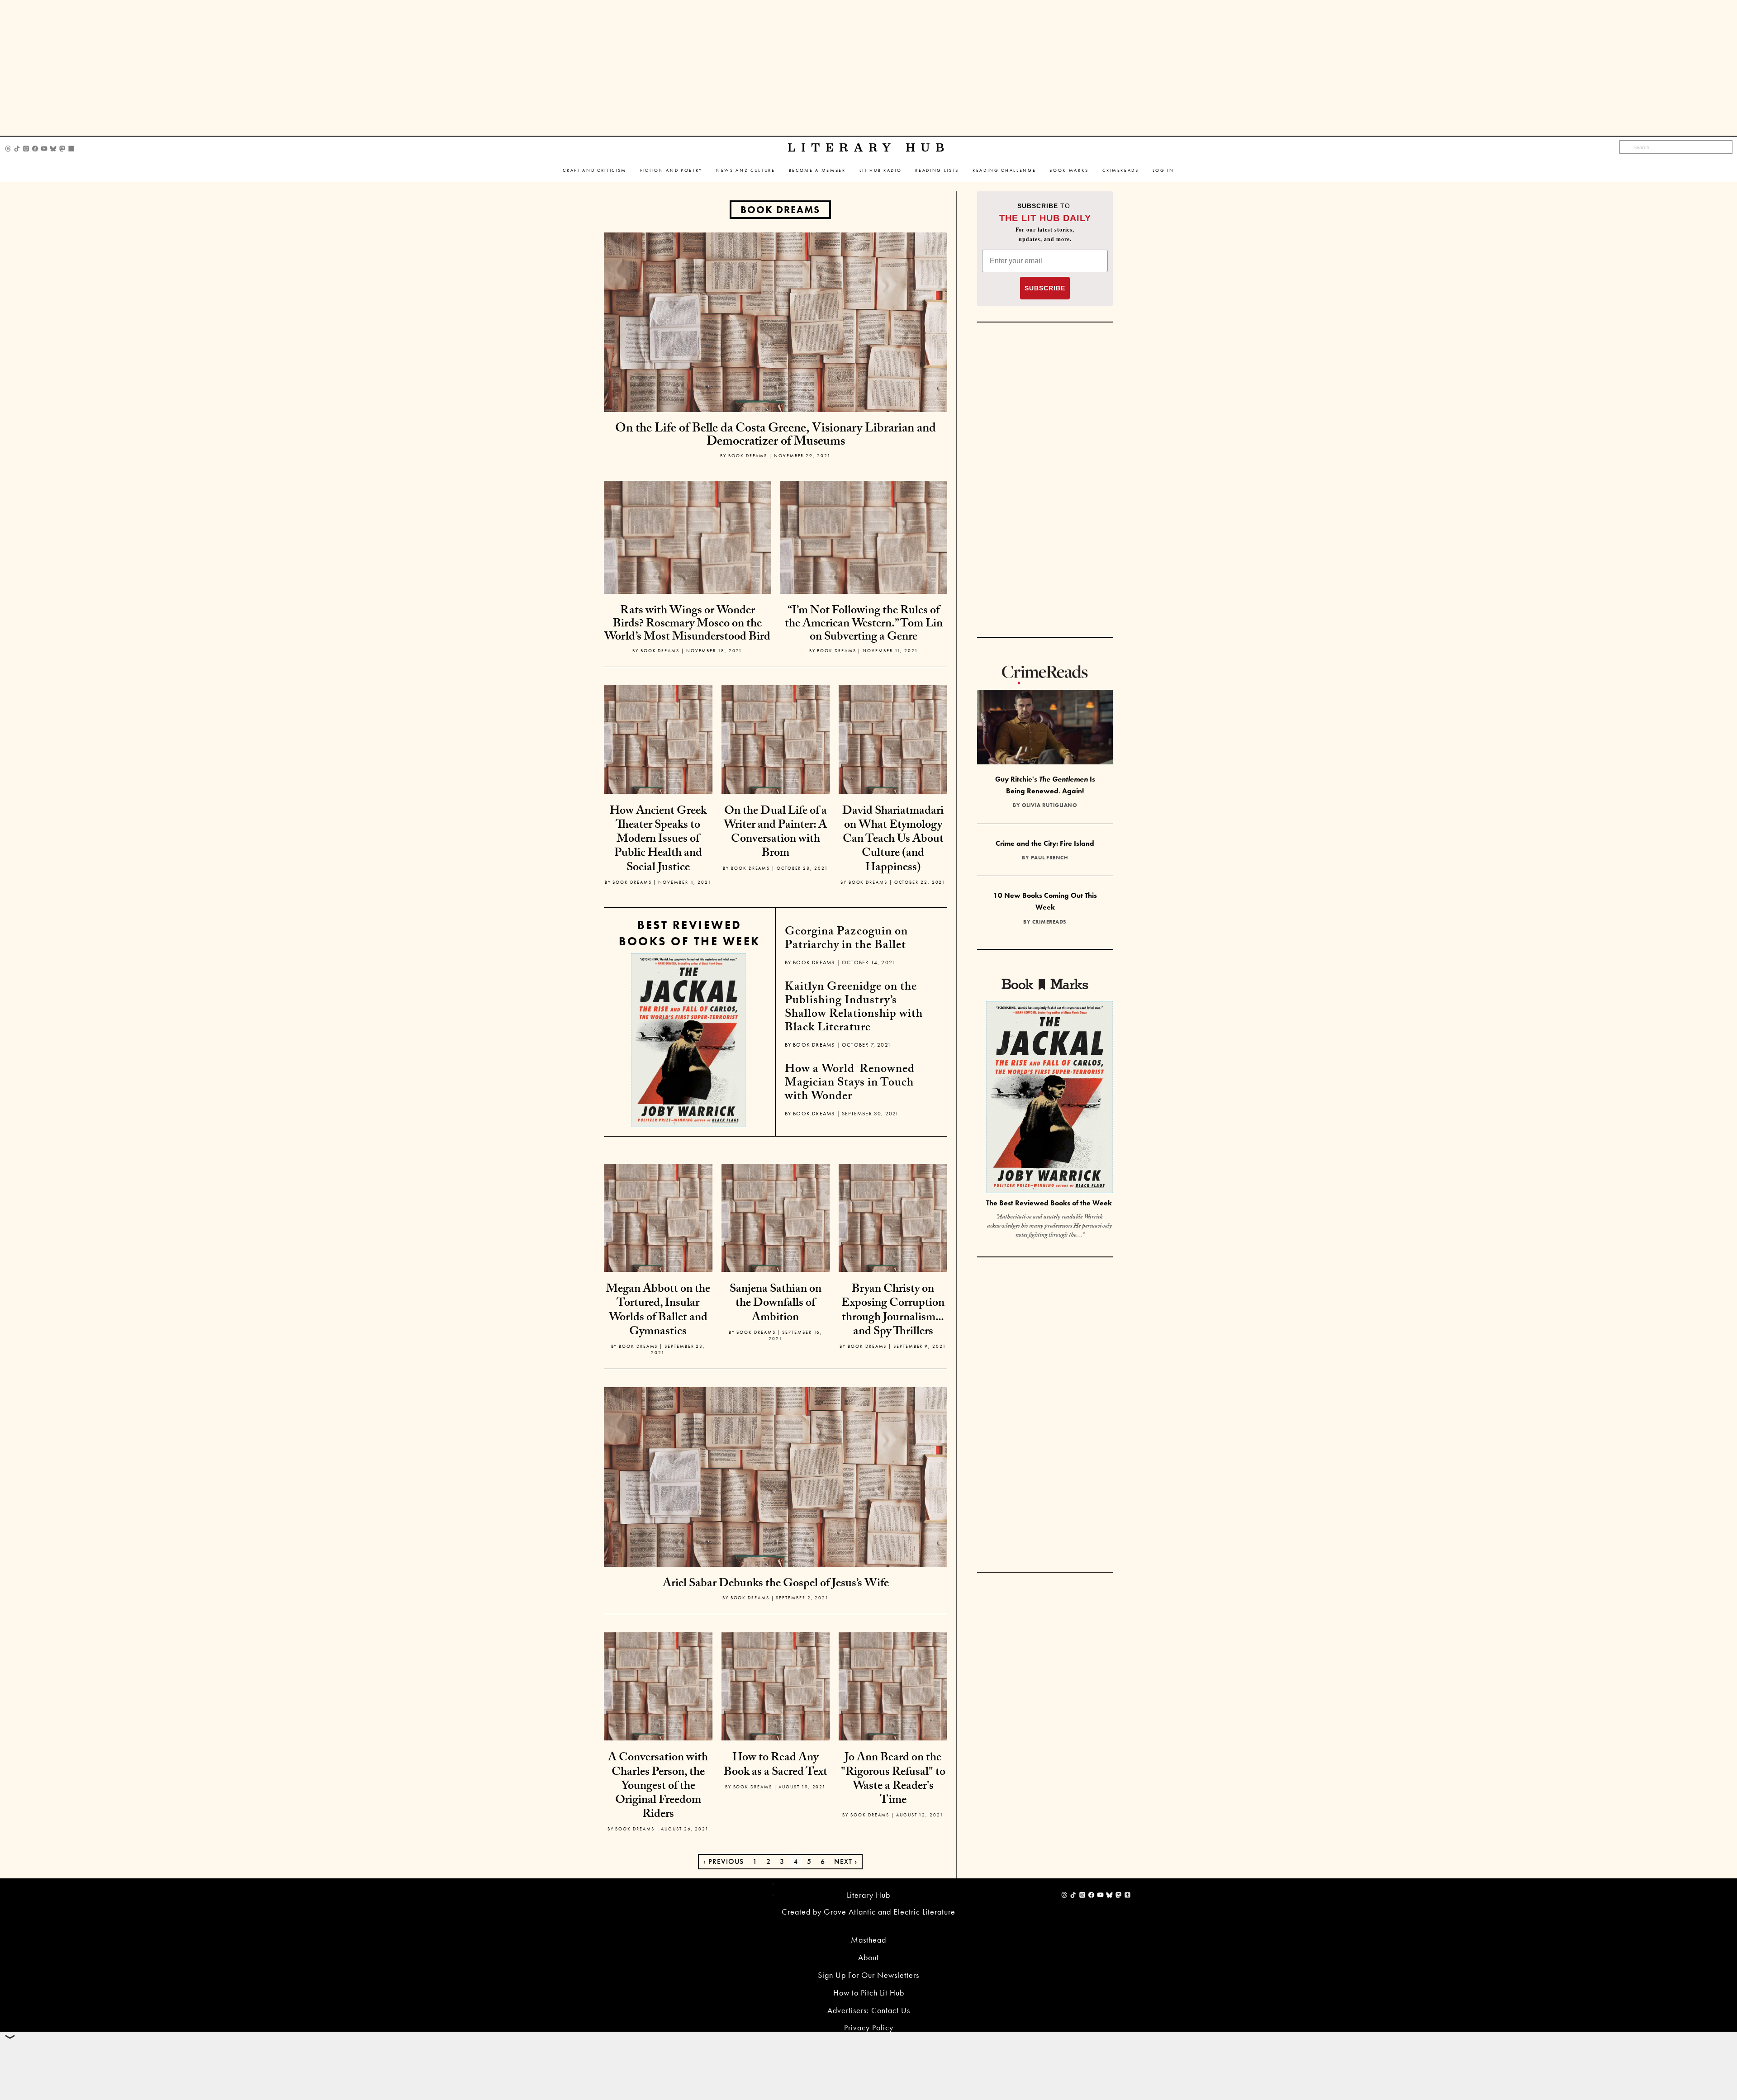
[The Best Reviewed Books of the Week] (1049, 1098)
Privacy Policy (869, 2027)
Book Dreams (780, 210)
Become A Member (817, 170)
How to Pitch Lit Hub (869, 1993)
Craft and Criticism (595, 170)
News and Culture (746, 170)
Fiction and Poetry (671, 170)
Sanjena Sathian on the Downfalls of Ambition (776, 1304)
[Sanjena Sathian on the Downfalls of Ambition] (776, 1217)
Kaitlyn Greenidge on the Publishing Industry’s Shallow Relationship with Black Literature (854, 1008)
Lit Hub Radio (881, 170)
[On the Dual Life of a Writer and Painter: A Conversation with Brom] (776, 738)
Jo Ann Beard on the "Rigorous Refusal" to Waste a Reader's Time (893, 1780)
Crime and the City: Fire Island (1045, 843)
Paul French (1050, 858)
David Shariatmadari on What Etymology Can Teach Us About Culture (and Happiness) (893, 840)
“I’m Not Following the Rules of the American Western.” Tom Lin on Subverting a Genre (864, 624)
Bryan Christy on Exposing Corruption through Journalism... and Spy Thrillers (893, 1311)
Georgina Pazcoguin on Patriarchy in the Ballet (846, 939)
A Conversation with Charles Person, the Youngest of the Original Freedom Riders (658, 1787)
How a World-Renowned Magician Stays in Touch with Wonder (850, 1084)
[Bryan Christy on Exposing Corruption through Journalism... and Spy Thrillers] (893, 1217)
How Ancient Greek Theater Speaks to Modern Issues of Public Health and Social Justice (658, 840)
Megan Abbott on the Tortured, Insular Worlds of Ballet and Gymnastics (658, 1311)
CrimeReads (1121, 170)
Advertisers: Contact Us (869, 2010)
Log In (1163, 170)
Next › (846, 1861)
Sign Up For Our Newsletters (868, 1975)
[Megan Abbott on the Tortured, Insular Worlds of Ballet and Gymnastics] (658, 1217)
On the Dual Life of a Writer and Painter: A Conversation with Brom (775, 833)
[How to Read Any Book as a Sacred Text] (776, 1685)
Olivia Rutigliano (1050, 805)
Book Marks (1069, 170)
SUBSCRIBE (1045, 288)
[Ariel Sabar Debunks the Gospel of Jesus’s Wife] (776, 1476)
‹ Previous (724, 1861)
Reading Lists (937, 170)
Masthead (868, 1940)
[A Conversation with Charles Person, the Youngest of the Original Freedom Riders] (658, 1685)
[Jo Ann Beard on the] (893, 1685)
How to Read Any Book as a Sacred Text (776, 1766)
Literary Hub (869, 148)
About (868, 1957)
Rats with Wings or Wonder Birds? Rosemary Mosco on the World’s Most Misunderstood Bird (687, 624)
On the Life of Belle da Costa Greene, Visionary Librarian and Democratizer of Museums (776, 436)
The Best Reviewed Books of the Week (1049, 1203)
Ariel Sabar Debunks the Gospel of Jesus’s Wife (776, 1584)
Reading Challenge (1004, 170)
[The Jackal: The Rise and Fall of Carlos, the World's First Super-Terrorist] (688, 1040)
